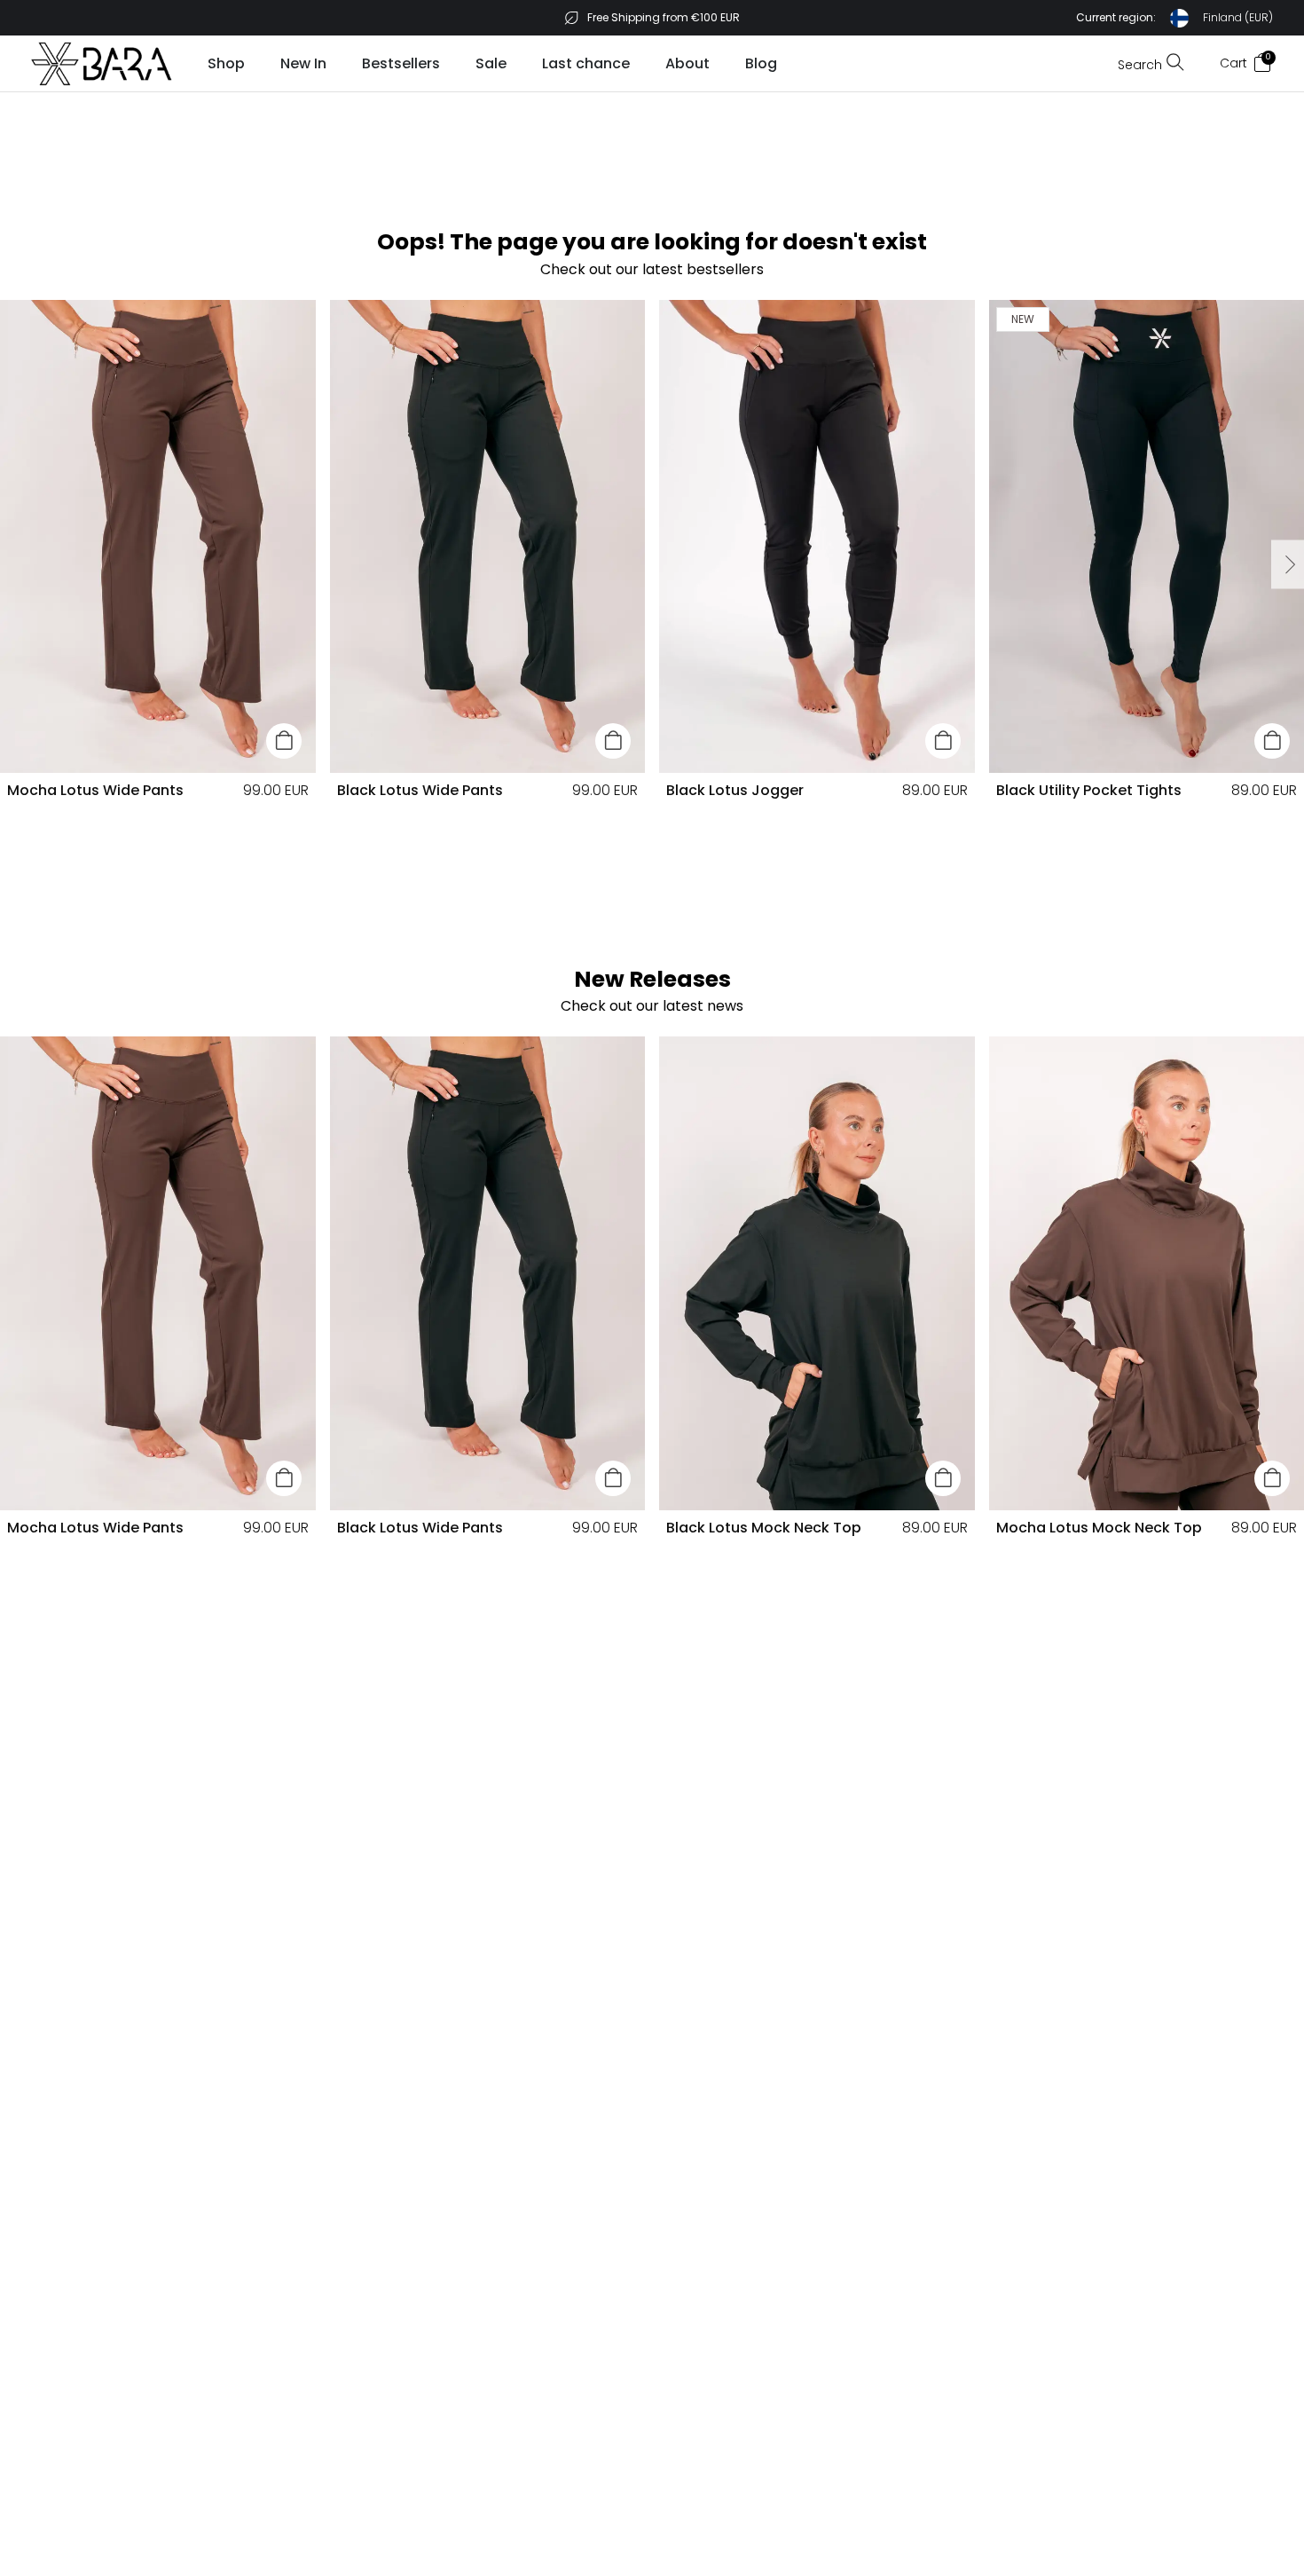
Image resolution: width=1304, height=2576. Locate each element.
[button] (1174, 18)
